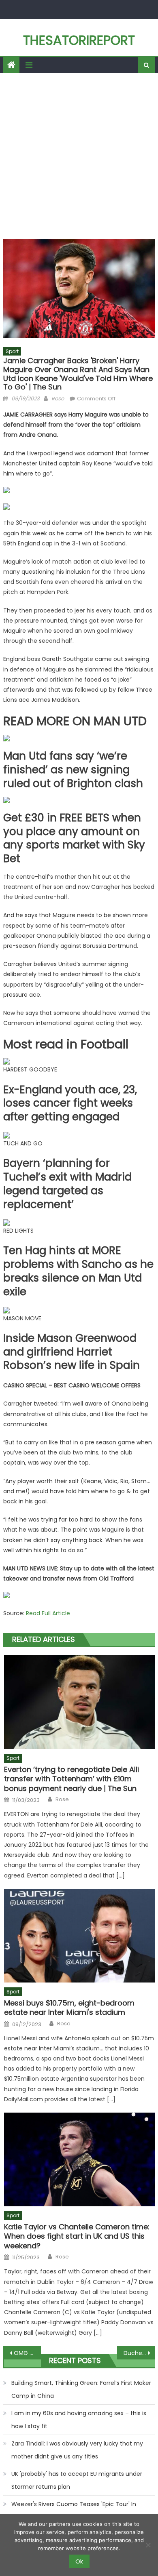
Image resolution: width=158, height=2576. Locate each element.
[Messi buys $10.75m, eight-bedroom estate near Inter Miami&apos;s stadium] (79, 1936)
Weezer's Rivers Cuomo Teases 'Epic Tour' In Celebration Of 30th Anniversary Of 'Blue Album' (79, 2511)
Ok (79, 2561)
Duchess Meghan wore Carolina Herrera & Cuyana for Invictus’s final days (139, 2353)
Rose (58, 399)
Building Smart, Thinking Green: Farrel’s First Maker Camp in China (81, 2389)
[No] (148, 2545)
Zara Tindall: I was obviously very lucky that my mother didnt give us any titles (77, 2450)
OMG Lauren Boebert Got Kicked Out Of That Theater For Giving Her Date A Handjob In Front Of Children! (28, 2353)
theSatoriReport (79, 40)
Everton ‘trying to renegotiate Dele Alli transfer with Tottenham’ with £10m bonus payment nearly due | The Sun (72, 1779)
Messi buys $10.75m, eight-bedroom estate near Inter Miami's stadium (69, 2008)
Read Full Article (48, 1613)
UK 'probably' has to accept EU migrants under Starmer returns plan (77, 2480)
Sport (12, 351)
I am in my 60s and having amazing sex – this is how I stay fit (79, 2420)
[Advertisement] (79, 156)
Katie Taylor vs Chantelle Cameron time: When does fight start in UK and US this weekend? (77, 2236)
